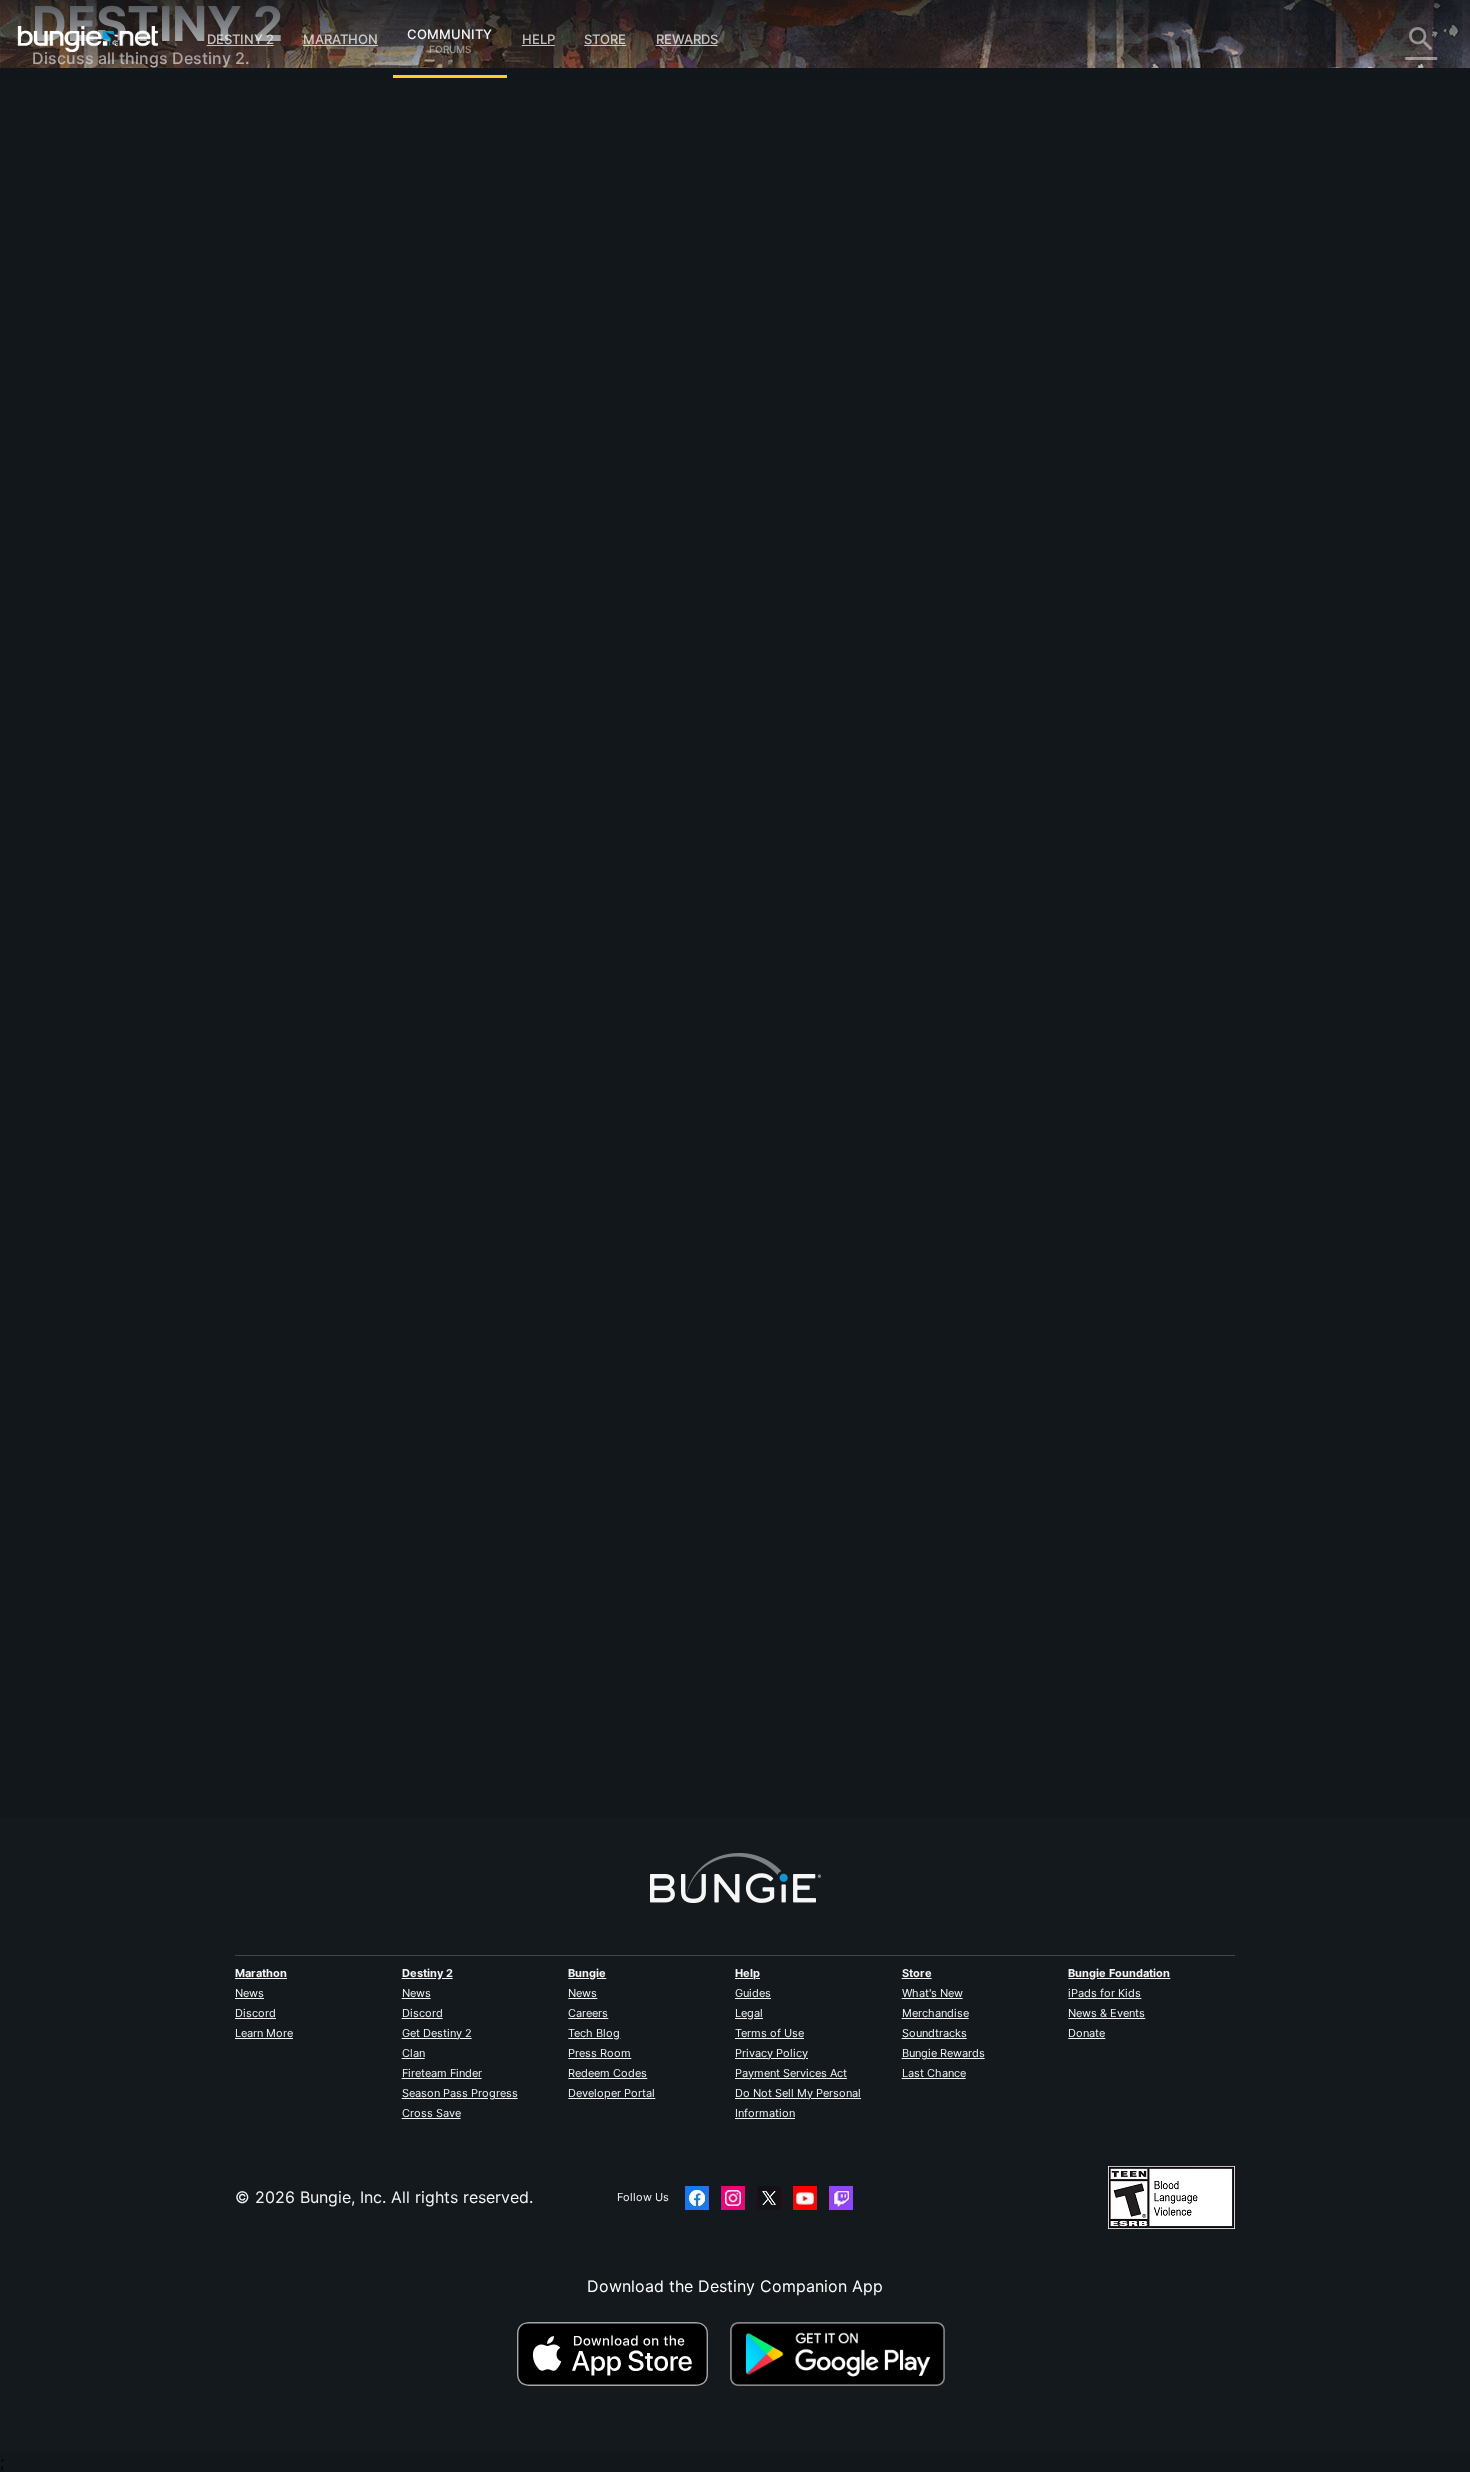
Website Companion (122, 350)
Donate (1086, 2033)
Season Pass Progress (460, 2093)
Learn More (264, 2033)
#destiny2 (543, 451)
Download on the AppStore (621, 2354)
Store (605, 39)
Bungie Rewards (943, 2053)
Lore (63, 190)
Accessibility (93, 330)
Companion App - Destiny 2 (152, 470)
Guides (753, 1993)
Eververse (83, 290)
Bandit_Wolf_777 (453, 350)
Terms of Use (769, 2033)
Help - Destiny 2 (108, 230)
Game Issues (93, 310)
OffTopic (79, 530)
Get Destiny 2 (437, 2033)
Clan (413, 2053)
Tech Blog (594, 2033)
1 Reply (430, 1807)
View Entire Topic (458, 529)
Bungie (587, 1973)
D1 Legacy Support (119, 450)
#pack (490, 451)
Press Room (599, 2053)
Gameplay (84, 210)
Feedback (82, 150)
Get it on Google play (842, 2354)
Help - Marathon (108, 550)
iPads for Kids (1104, 1993)
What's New (932, 1993)
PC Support (90, 410)
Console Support (110, 430)
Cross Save (431, 2113)
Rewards (687, 39)
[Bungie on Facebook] (697, 2198)
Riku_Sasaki (436, 1676)
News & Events (1106, 2013)
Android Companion (122, 390)
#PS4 (449, 451)
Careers (588, 2013)
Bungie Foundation (1119, 1973)
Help (538, 39)
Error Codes (92, 250)
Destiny (88, 39)
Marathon (340, 39)
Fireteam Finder (442, 2073)
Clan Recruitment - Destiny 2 (155, 490)
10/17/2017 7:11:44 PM (576, 571)
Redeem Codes (607, 2073)
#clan (410, 451)
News (249, 1993)
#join (634, 451)
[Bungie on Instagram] (733, 2198)
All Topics (83, 110)
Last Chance (934, 2073)
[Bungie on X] (769, 2198)
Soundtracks (934, 2033)
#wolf (595, 451)
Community (449, 31)
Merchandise (935, 2013)
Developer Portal (611, 2093)
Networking (90, 270)
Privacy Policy (771, 2053)
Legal (749, 2013)
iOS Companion (105, 370)
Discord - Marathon (120, 570)
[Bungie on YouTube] (805, 2198)
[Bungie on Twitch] (841, 2198)
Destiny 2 (240, 39)
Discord (255, 2013)
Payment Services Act (791, 2073)
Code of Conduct (100, 595)
